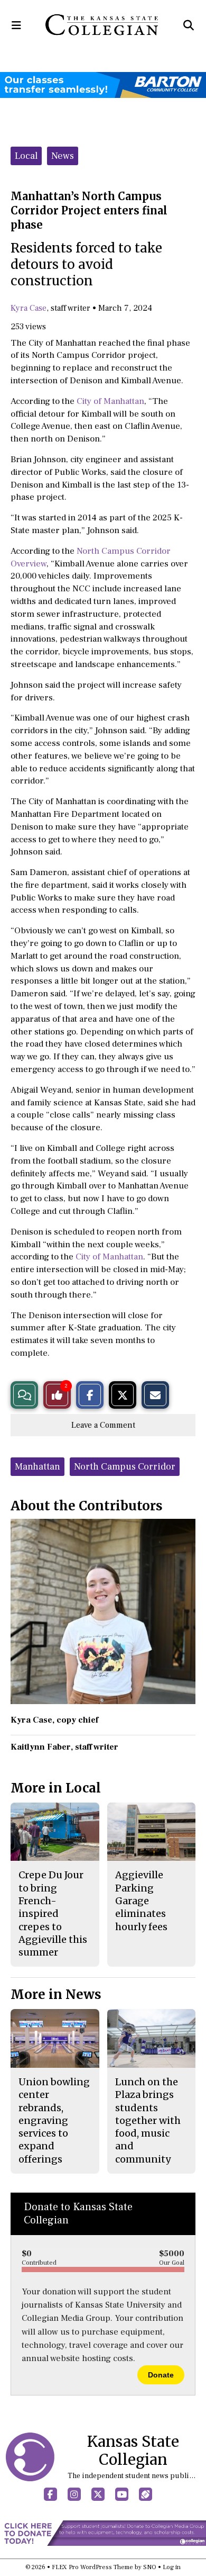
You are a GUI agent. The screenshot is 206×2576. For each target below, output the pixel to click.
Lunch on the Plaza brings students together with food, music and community (148, 2120)
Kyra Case (29, 308)
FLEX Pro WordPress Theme (92, 2567)
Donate (161, 2375)
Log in (172, 2567)
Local (26, 156)
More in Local (56, 1788)
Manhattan (38, 1467)
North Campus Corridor (125, 1467)
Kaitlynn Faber (41, 1747)
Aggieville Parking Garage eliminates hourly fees (141, 1901)
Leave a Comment (103, 1425)
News (63, 156)
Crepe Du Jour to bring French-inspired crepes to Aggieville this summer (53, 1913)
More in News (56, 1994)
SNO (150, 2567)
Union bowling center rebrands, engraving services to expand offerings (54, 2120)
